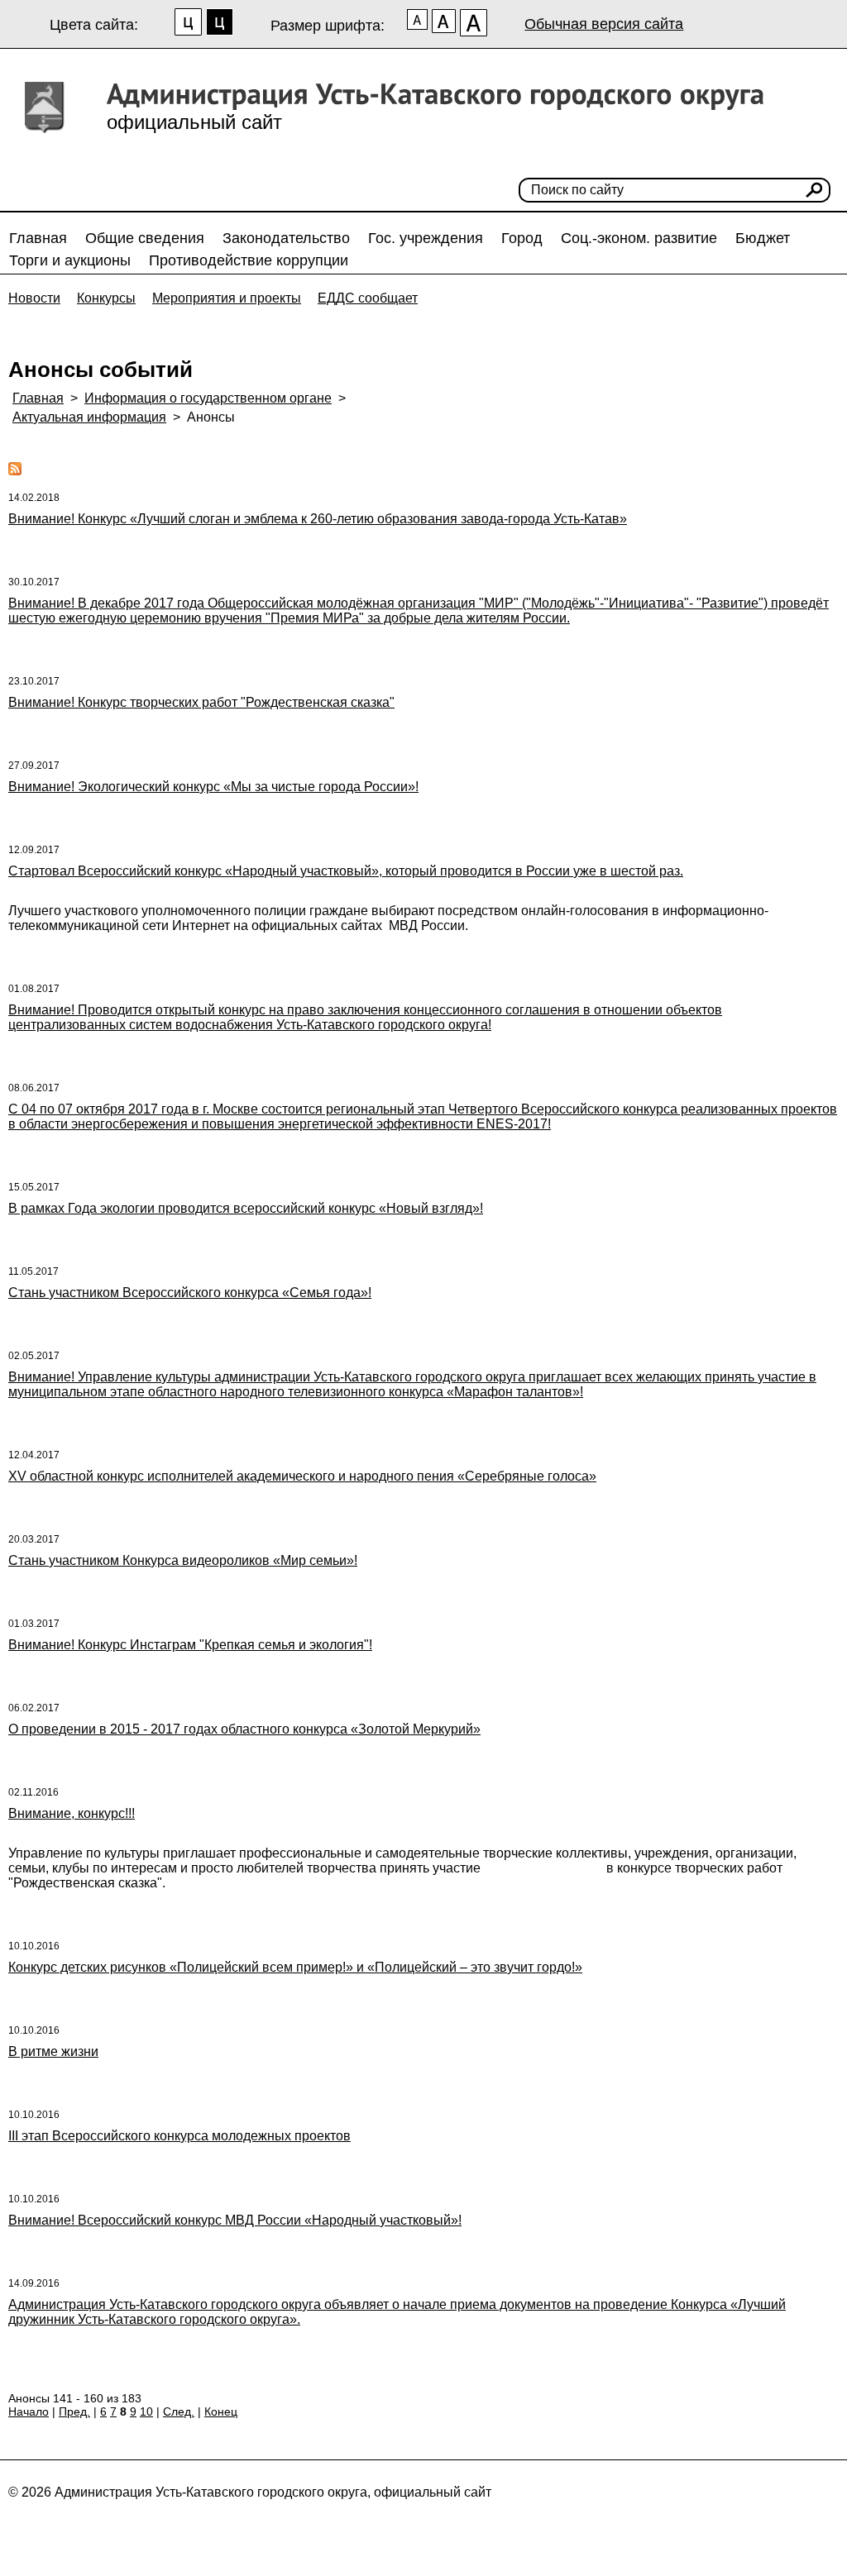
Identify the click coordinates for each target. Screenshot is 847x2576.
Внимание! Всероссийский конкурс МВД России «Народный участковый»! (235, 2220)
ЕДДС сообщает (368, 298)
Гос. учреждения (426, 238)
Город (522, 238)
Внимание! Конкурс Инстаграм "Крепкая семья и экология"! (190, 1645)
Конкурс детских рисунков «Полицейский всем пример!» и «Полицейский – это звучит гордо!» (295, 1967)
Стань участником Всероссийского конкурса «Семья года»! (190, 1293)
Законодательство (286, 238)
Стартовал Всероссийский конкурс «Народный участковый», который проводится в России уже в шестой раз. (346, 871)
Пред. (74, 2411)
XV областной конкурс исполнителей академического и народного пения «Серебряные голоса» (302, 1476)
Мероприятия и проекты (227, 298)
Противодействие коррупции (249, 260)
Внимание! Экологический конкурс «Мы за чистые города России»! (213, 787)
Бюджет (763, 238)
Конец (221, 2411)
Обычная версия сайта (604, 24)
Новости (34, 298)
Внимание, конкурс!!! (72, 1813)
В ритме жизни (53, 2051)
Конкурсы (106, 298)
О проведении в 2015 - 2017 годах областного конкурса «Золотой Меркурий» (244, 1729)
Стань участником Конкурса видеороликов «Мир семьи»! (183, 1560)
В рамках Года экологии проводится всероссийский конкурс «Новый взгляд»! (246, 1208)
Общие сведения (145, 238)
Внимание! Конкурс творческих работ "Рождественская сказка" (201, 702)
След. (179, 2411)
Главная (38, 238)
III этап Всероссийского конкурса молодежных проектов (179, 2136)
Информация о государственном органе (208, 398)
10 (146, 2411)
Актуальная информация (89, 417)
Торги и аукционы (70, 260)
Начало (29, 2411)
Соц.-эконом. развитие (639, 238)
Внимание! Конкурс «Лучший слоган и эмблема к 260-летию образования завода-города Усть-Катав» (318, 519)
